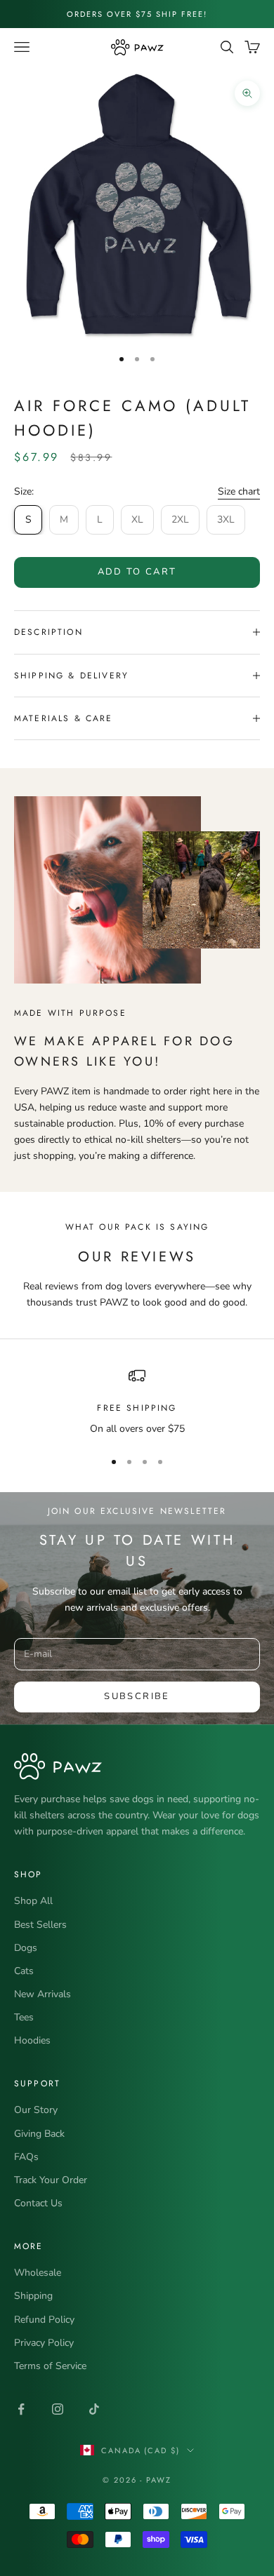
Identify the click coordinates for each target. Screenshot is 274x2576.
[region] (137, 1402)
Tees (24, 2017)
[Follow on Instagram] (58, 2409)
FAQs (26, 2157)
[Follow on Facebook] (21, 2409)
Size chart (239, 491)
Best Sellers (40, 1925)
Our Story (36, 2110)
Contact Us (38, 2203)
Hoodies (32, 2040)
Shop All (33, 1901)
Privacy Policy (44, 2343)
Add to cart (137, 572)
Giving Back (39, 2134)
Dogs (26, 1948)
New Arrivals (43, 1994)
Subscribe (137, 1696)
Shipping (33, 2296)
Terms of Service (50, 2366)
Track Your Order (51, 2180)
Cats (24, 1971)
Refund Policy (44, 2320)
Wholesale (38, 2273)
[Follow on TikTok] (94, 2409)
